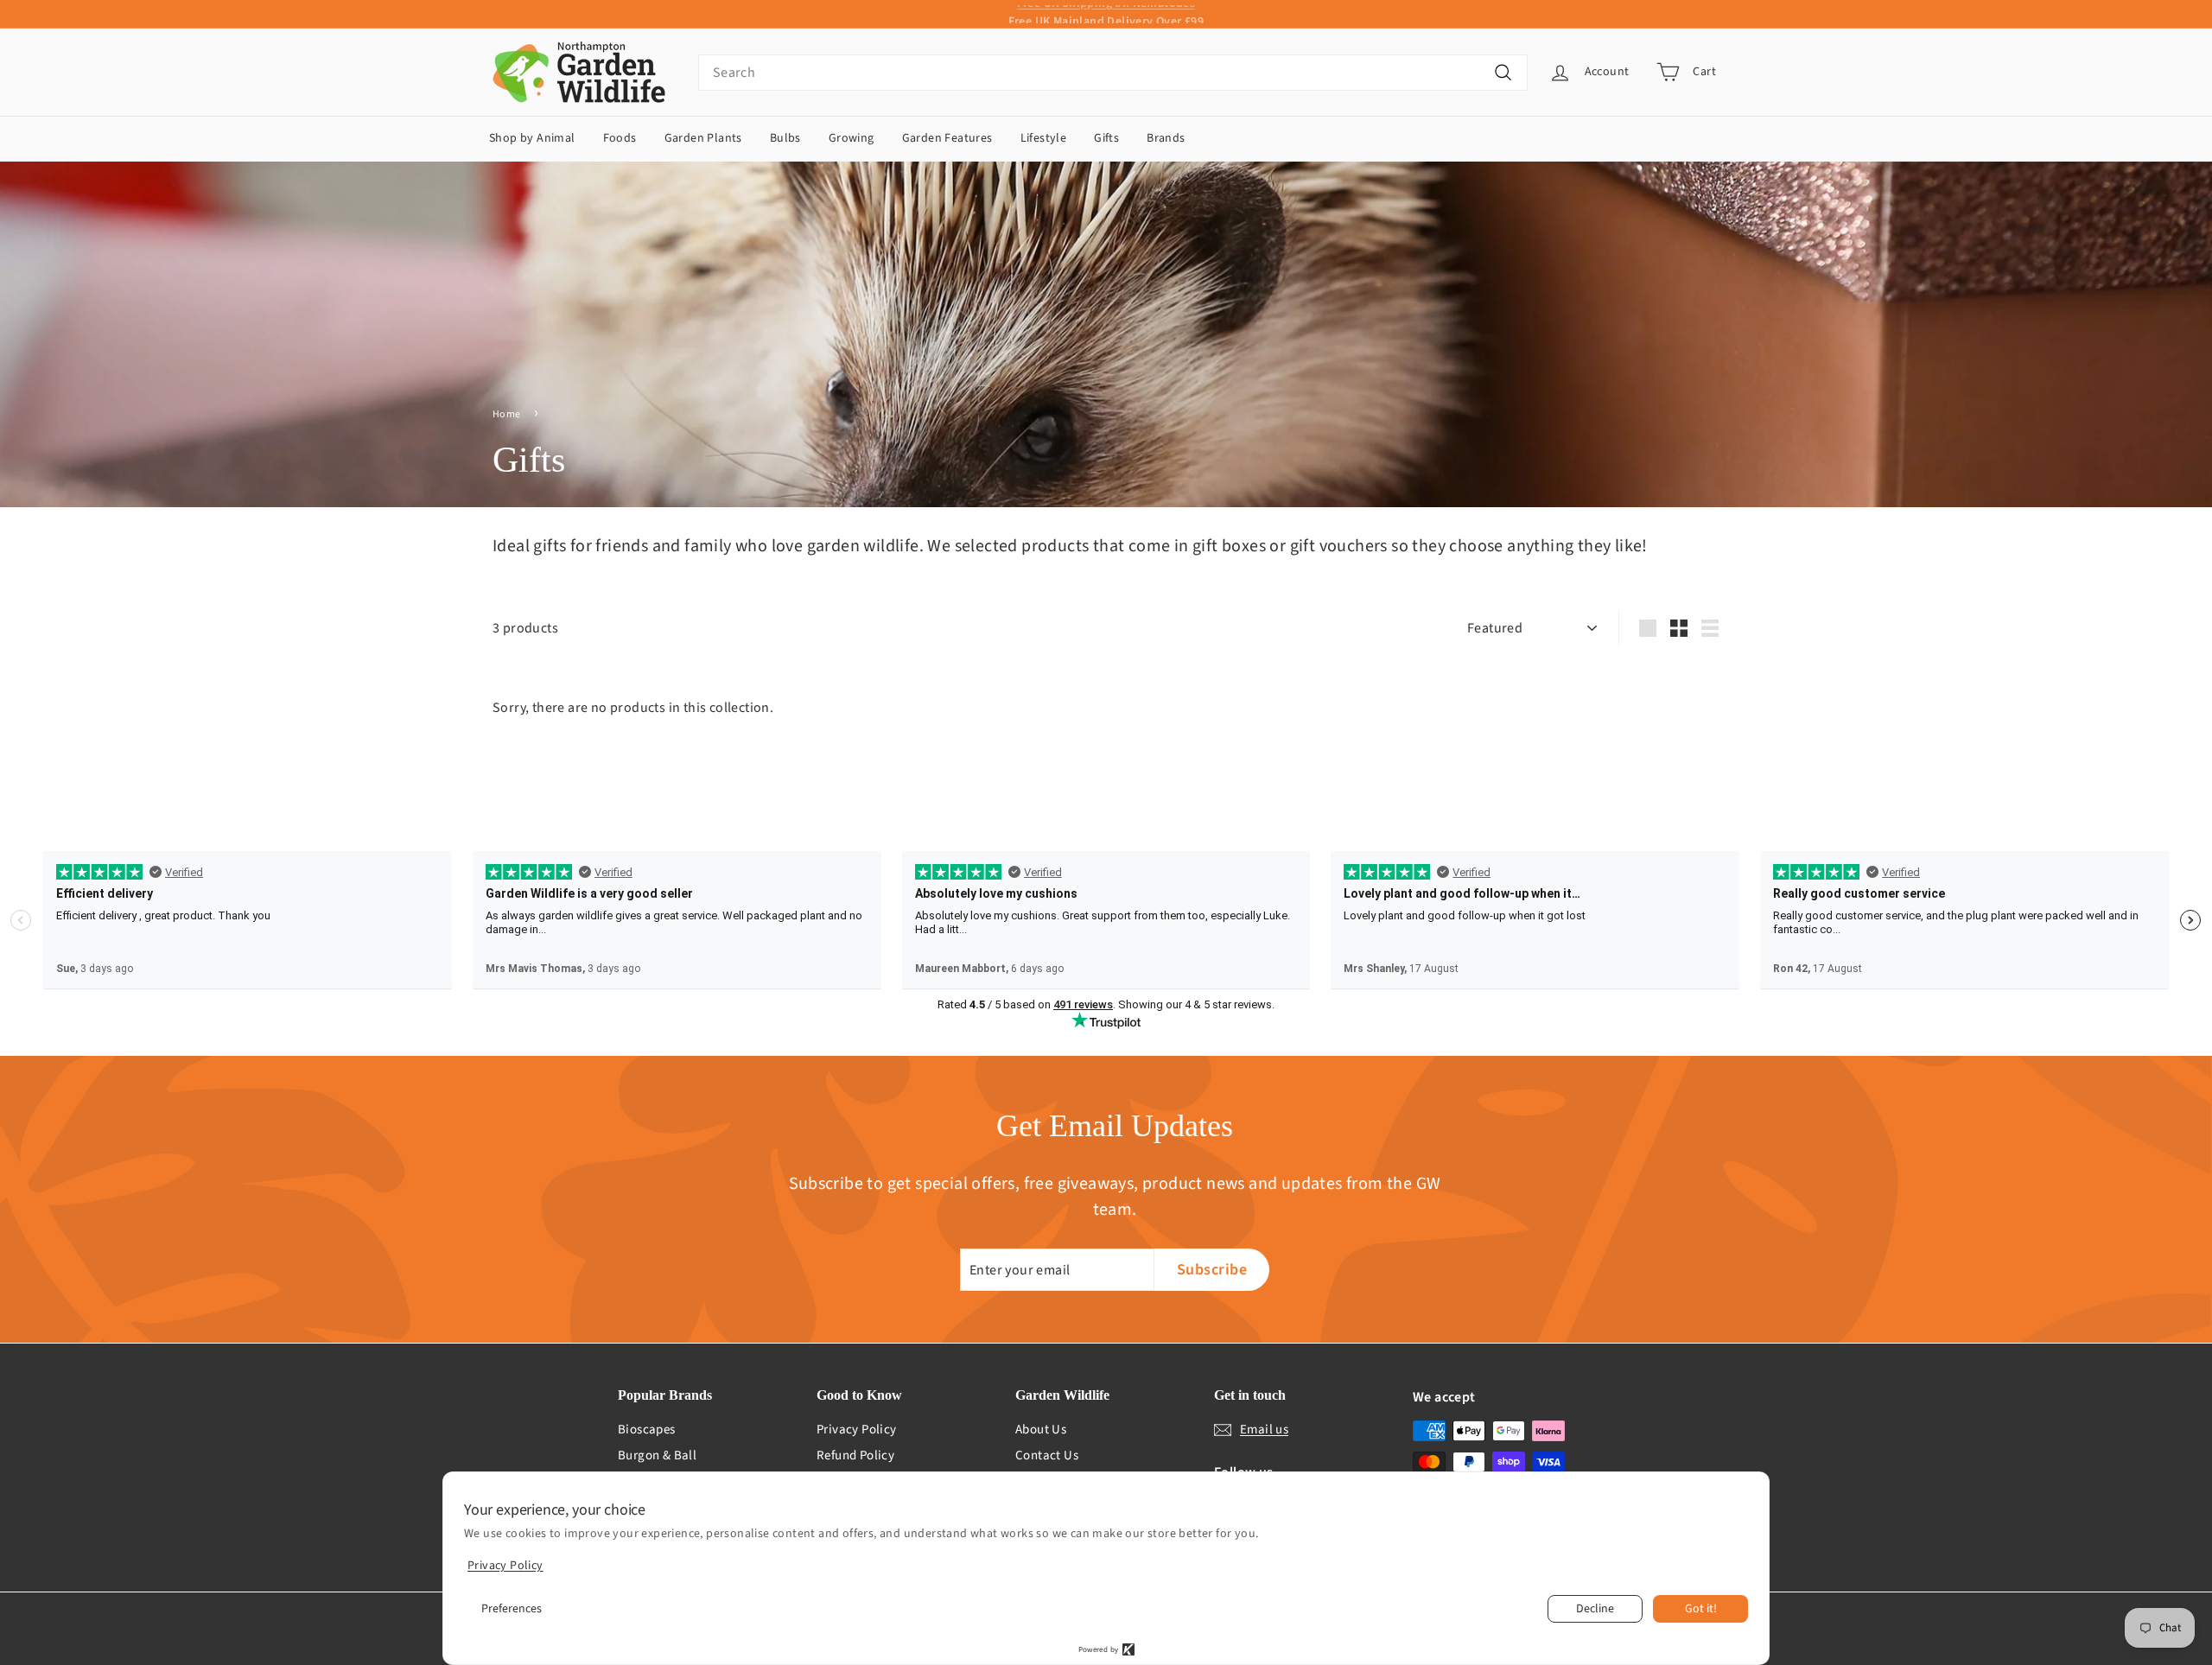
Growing (852, 138)
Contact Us (1047, 1455)
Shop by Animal (532, 138)
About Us (1041, 1430)
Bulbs (785, 138)
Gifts (1106, 138)
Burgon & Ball (657, 1455)
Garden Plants (703, 138)
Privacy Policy (857, 1430)
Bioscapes (647, 1430)
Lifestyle (1044, 138)
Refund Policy (855, 1455)
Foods (620, 138)
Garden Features (947, 138)
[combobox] (1113, 73)
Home (507, 414)
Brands (1166, 138)
